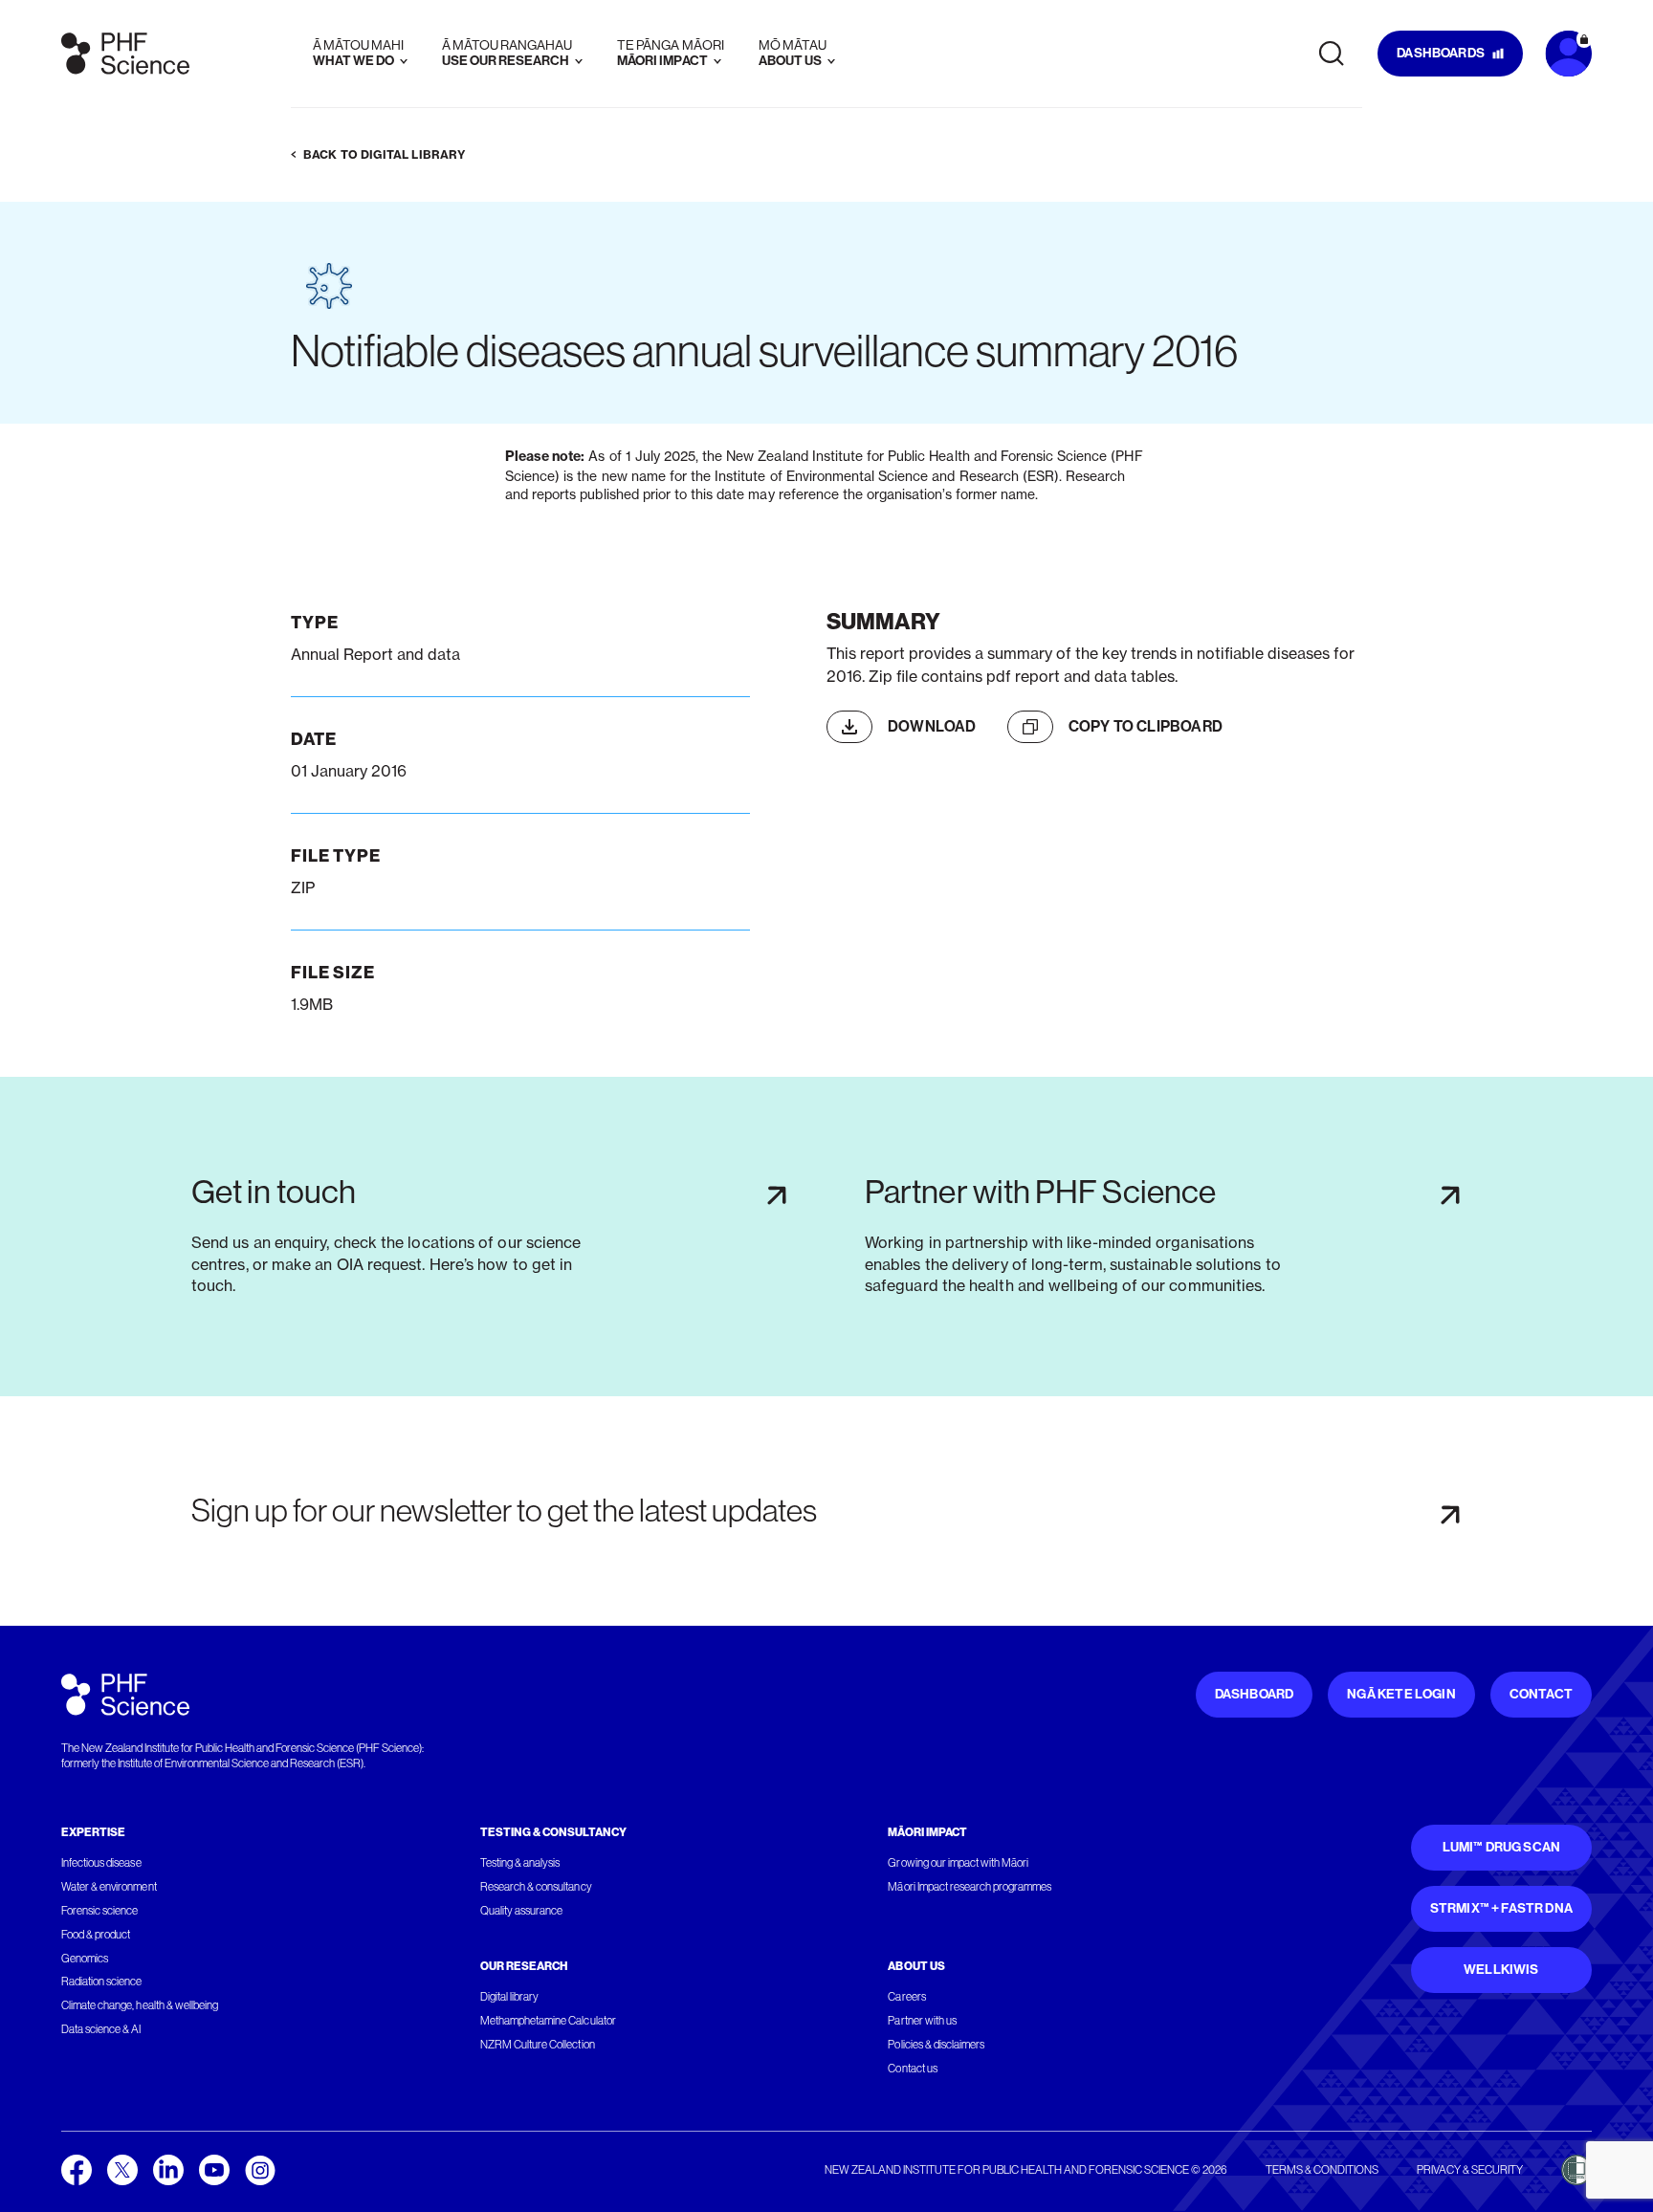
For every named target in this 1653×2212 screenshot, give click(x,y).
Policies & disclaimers (936, 2045)
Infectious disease (101, 1863)
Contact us (912, 2069)
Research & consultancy (536, 1887)
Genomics (85, 1959)
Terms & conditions (1322, 2170)
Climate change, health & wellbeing (140, 2005)
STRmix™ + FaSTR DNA (1501, 1908)
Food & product (96, 1935)
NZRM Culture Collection (538, 2045)
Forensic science (99, 1911)
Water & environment (109, 1887)
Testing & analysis (520, 1863)
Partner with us (922, 2021)
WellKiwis (1501, 1970)
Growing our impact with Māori (958, 1863)
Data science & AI (101, 2029)
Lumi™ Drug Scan (1502, 1847)
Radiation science (102, 1982)
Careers (906, 1997)
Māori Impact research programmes (970, 1887)
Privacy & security (1470, 2170)
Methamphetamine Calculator (548, 2021)
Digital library (509, 1997)
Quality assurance (522, 1911)
